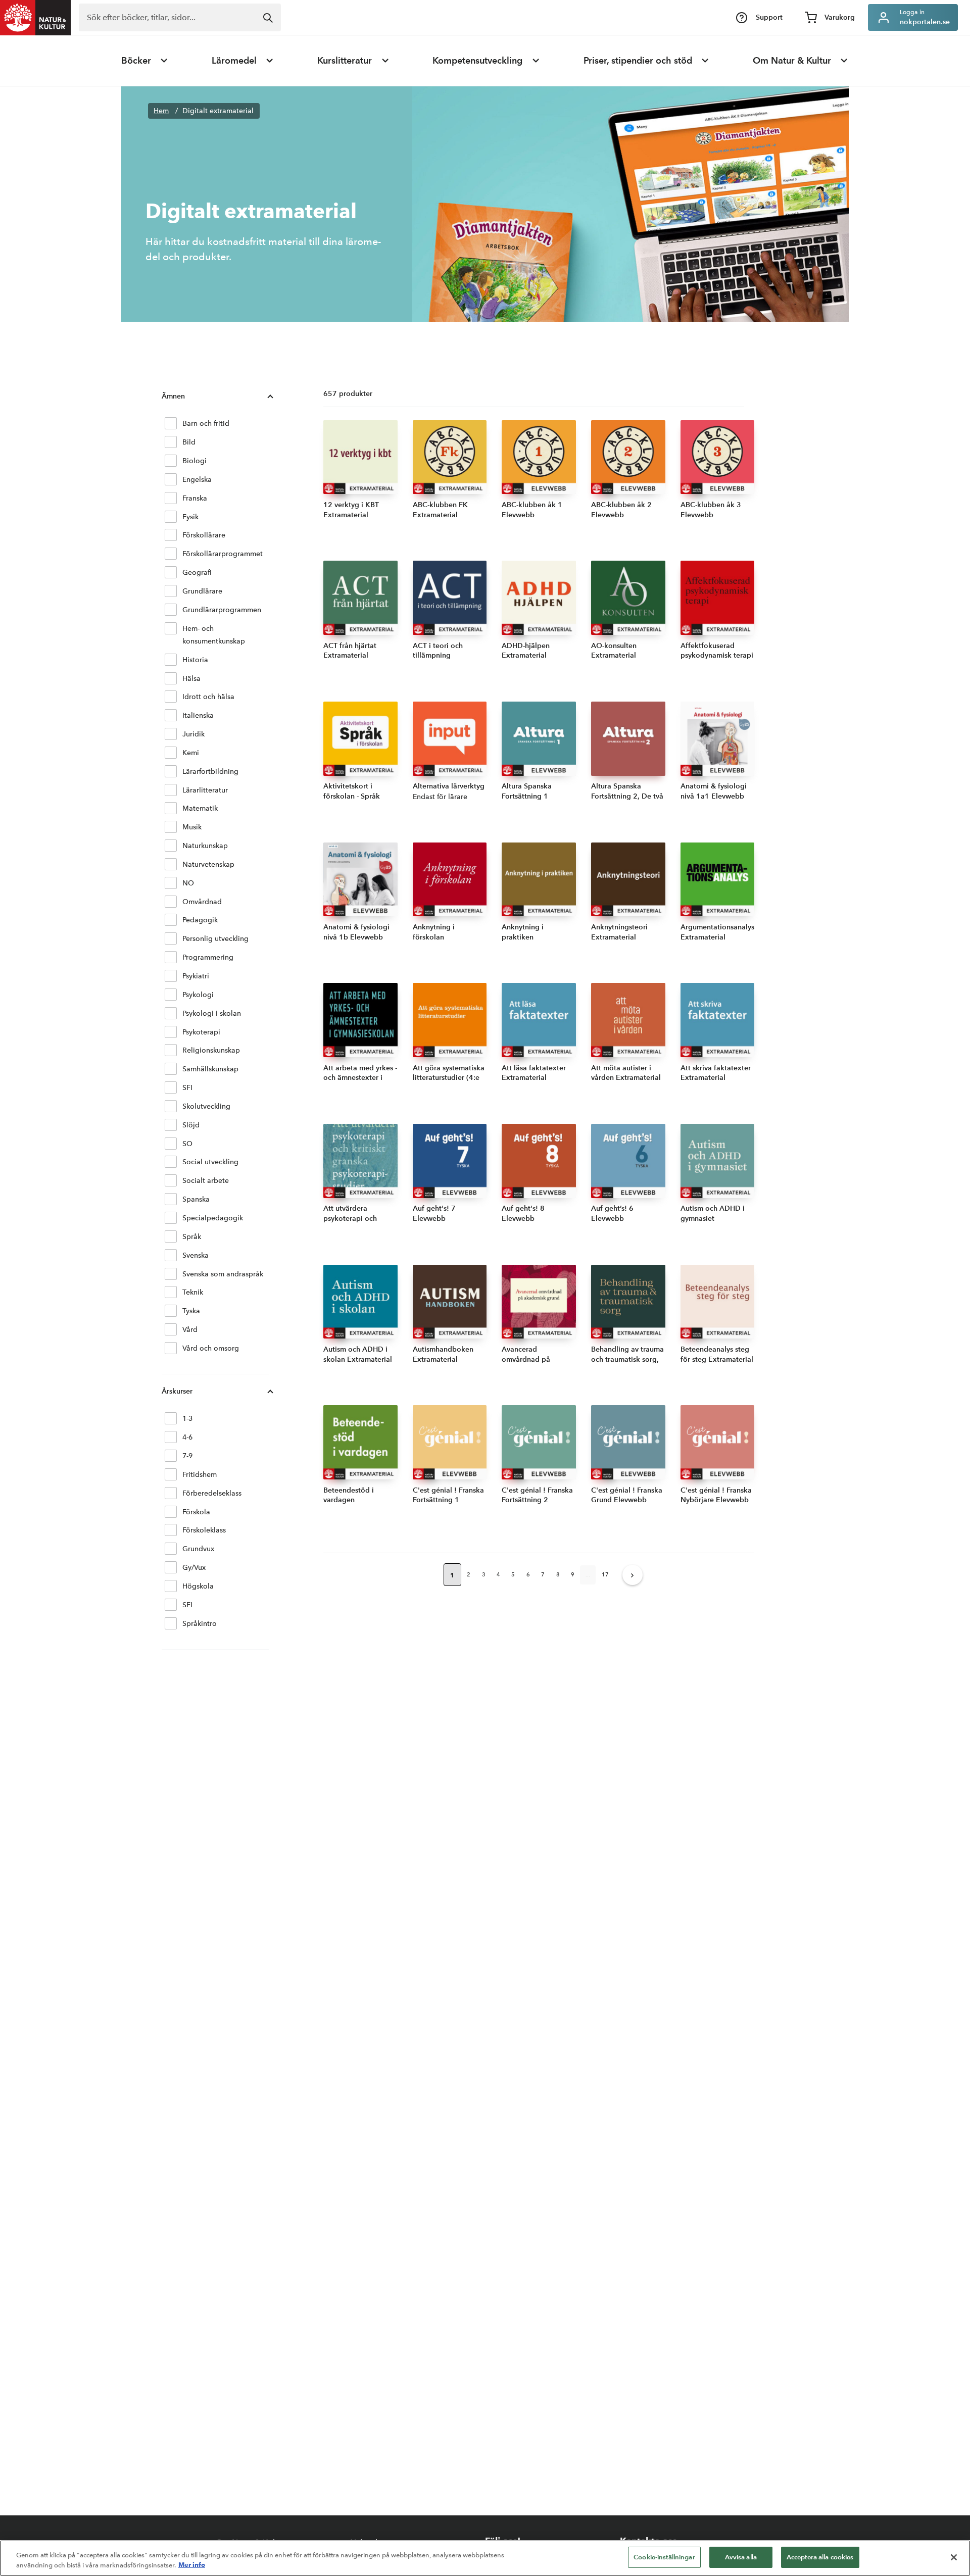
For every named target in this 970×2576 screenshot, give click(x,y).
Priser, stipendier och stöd (638, 61)
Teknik (193, 1292)
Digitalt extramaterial (218, 111)
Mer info (192, 2565)
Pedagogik (200, 920)
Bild (189, 442)
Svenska (196, 1255)
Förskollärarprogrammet (223, 554)
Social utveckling (210, 1162)
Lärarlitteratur (205, 790)
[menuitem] (145, 61)
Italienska (198, 715)
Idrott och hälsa (208, 697)
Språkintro (200, 1624)
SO (187, 1144)
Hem (161, 111)
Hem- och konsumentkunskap (214, 635)
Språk (192, 1237)
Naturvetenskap (208, 864)
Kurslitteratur (345, 61)
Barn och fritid (206, 424)
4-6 (187, 1437)
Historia (195, 660)
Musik (192, 827)
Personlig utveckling (215, 939)
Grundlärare (202, 591)
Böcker (136, 61)
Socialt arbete (206, 1181)
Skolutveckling (206, 1106)
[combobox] (180, 17)
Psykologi (198, 995)
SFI (187, 1088)
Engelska (197, 480)
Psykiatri (196, 976)
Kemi (191, 753)
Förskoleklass (204, 1530)
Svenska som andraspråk (223, 1274)
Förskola (196, 1512)
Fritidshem (200, 1475)
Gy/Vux (194, 1568)
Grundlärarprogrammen (222, 610)
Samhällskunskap (210, 1069)
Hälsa (191, 679)
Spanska (196, 1199)
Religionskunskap (211, 1050)
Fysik (190, 517)
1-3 (187, 1419)
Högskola (198, 1586)
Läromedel (234, 61)
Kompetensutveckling (477, 61)
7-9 (187, 1456)
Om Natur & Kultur (792, 61)
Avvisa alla (741, 2557)
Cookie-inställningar (664, 2557)
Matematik (200, 808)
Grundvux (198, 1549)
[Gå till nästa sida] (633, 1575)
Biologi (195, 461)
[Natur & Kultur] (35, 18)
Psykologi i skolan (212, 1013)
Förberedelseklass (212, 1493)
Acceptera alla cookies (820, 2557)
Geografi (197, 573)
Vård (190, 1330)
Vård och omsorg (211, 1348)
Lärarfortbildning (210, 772)
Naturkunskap (205, 846)
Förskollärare (204, 535)
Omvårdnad (202, 902)
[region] (485, 2558)
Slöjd (191, 1125)
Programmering (208, 957)
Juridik (193, 734)
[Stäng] (954, 2557)
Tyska (191, 1311)
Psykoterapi (201, 1032)
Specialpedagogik (213, 1218)
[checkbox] (171, 423)
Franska (195, 498)
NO (188, 883)
